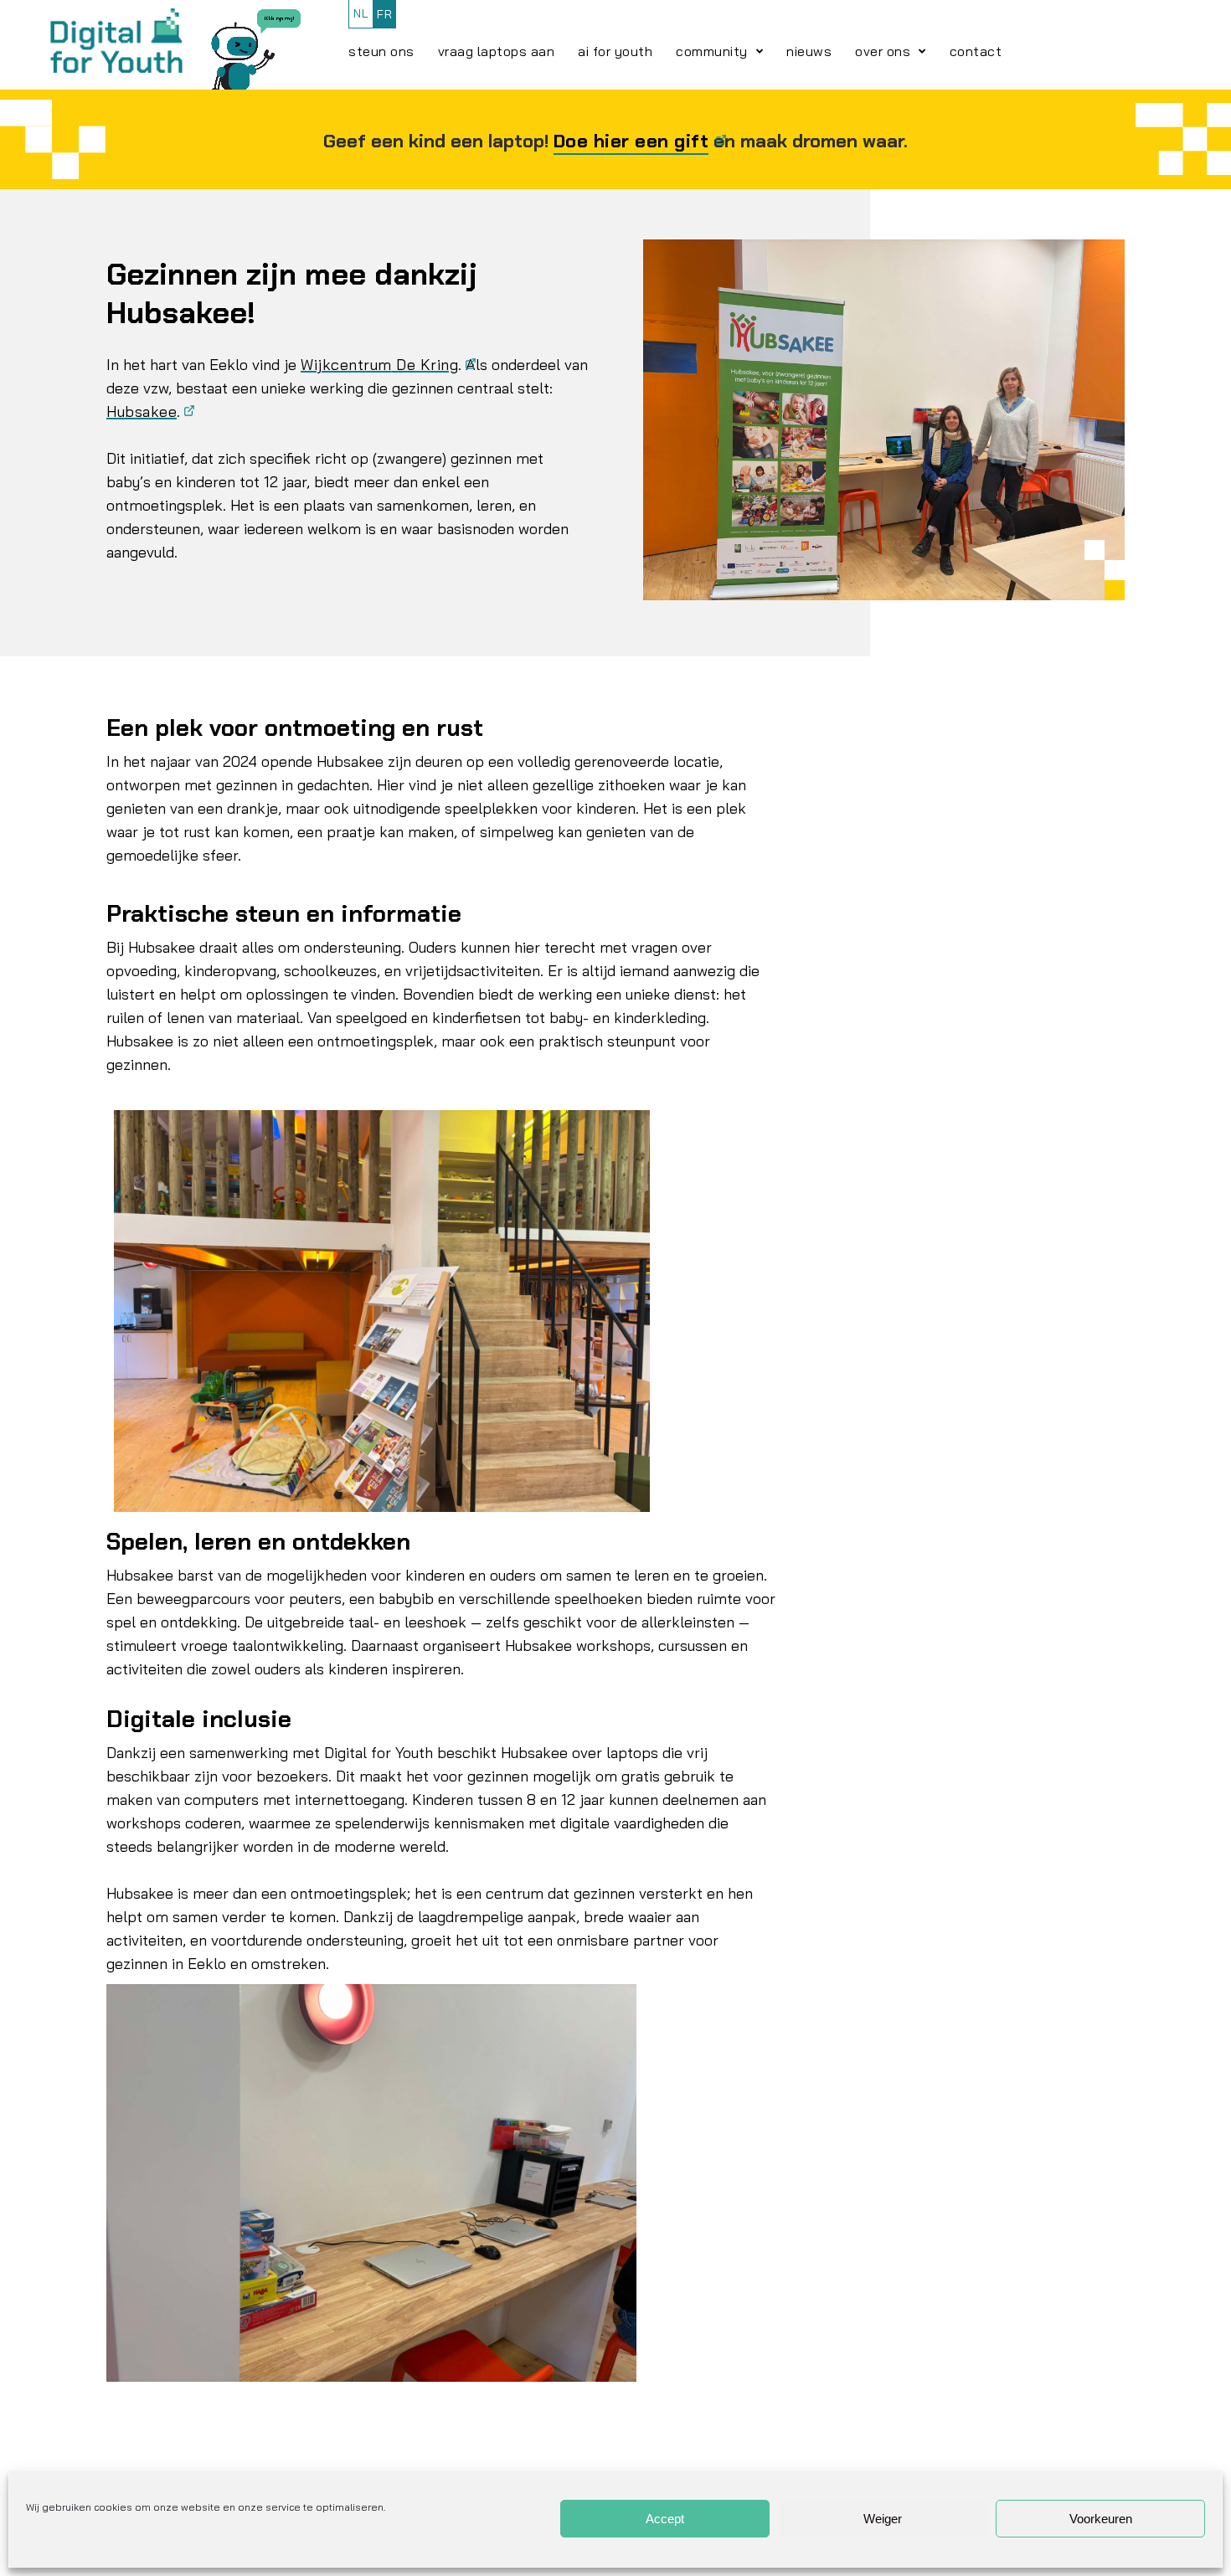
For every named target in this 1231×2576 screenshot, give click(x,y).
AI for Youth (615, 51)
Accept (665, 2519)
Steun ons (381, 51)
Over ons (883, 51)
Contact (976, 51)
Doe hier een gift (631, 141)
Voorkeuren (1101, 2519)
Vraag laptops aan (497, 51)
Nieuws (809, 51)
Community (712, 51)
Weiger (883, 2519)
